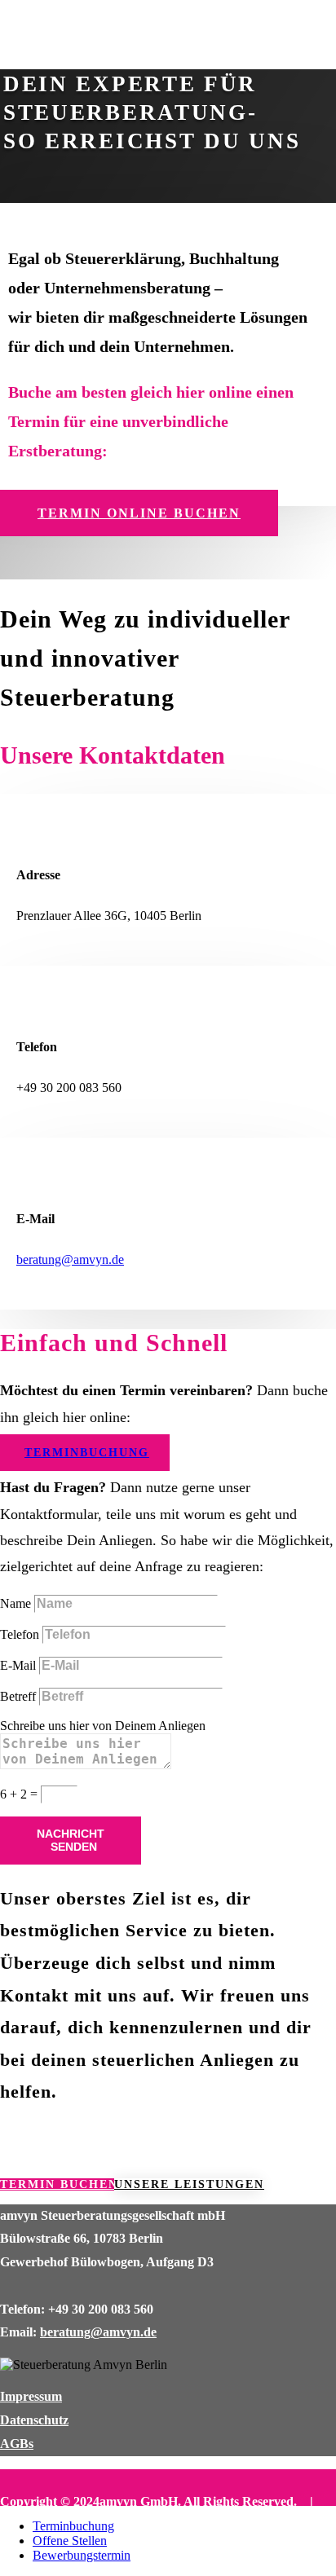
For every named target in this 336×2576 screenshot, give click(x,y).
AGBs (17, 2444)
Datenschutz (34, 2420)
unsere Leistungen (187, 2184)
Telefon (20, 1634)
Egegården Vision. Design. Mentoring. (172, 2524)
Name (15, 1603)
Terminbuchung (87, 1453)
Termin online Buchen (139, 513)
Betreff (18, 1696)
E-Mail (18, 1665)
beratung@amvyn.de (70, 1259)
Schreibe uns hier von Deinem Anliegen (103, 1726)
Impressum (31, 2396)
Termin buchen (57, 2184)
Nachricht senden (71, 1840)
